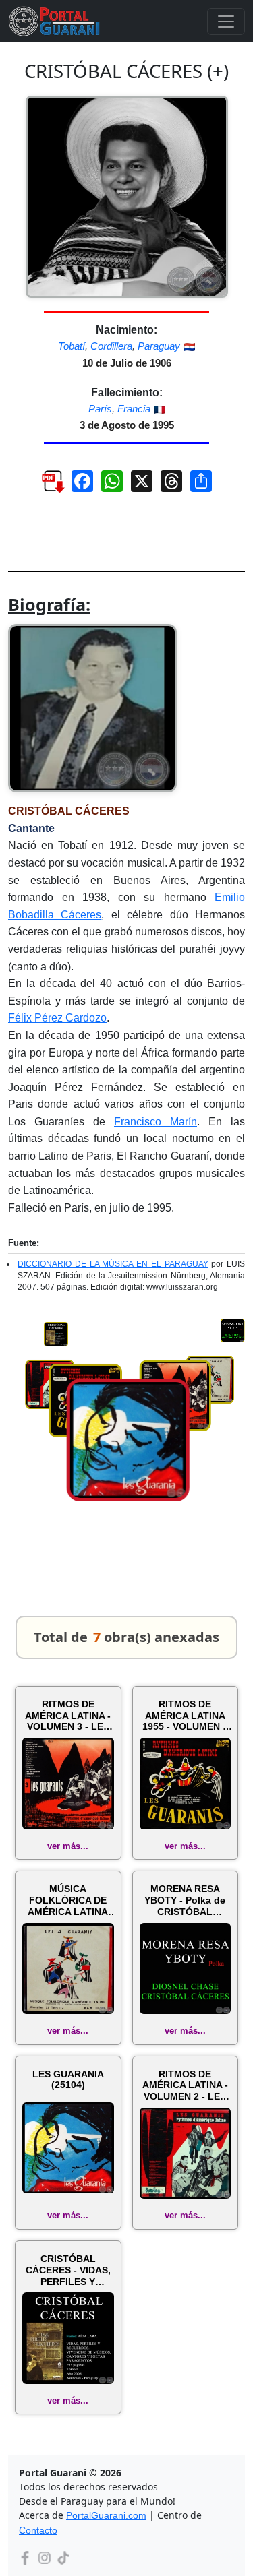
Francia (134, 409)
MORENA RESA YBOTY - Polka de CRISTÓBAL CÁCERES (185, 1900)
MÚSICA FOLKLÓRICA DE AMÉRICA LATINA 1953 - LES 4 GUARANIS (68, 1900)
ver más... (68, 1846)
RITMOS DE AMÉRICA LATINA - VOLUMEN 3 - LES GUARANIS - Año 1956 (68, 1716)
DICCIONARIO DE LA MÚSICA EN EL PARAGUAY (113, 1264)
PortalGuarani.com (106, 2515)
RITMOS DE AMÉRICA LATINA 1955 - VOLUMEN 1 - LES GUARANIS (185, 1716)
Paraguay (159, 346)
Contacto (38, 2530)
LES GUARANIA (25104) (68, 2080)
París (100, 409)
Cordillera (111, 346)
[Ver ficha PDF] (46, 486)
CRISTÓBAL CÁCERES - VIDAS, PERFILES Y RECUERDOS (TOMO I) (68, 2270)
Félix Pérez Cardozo (57, 1018)
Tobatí (72, 346)
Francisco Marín (156, 1122)
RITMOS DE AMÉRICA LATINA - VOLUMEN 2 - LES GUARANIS (185, 2085)
